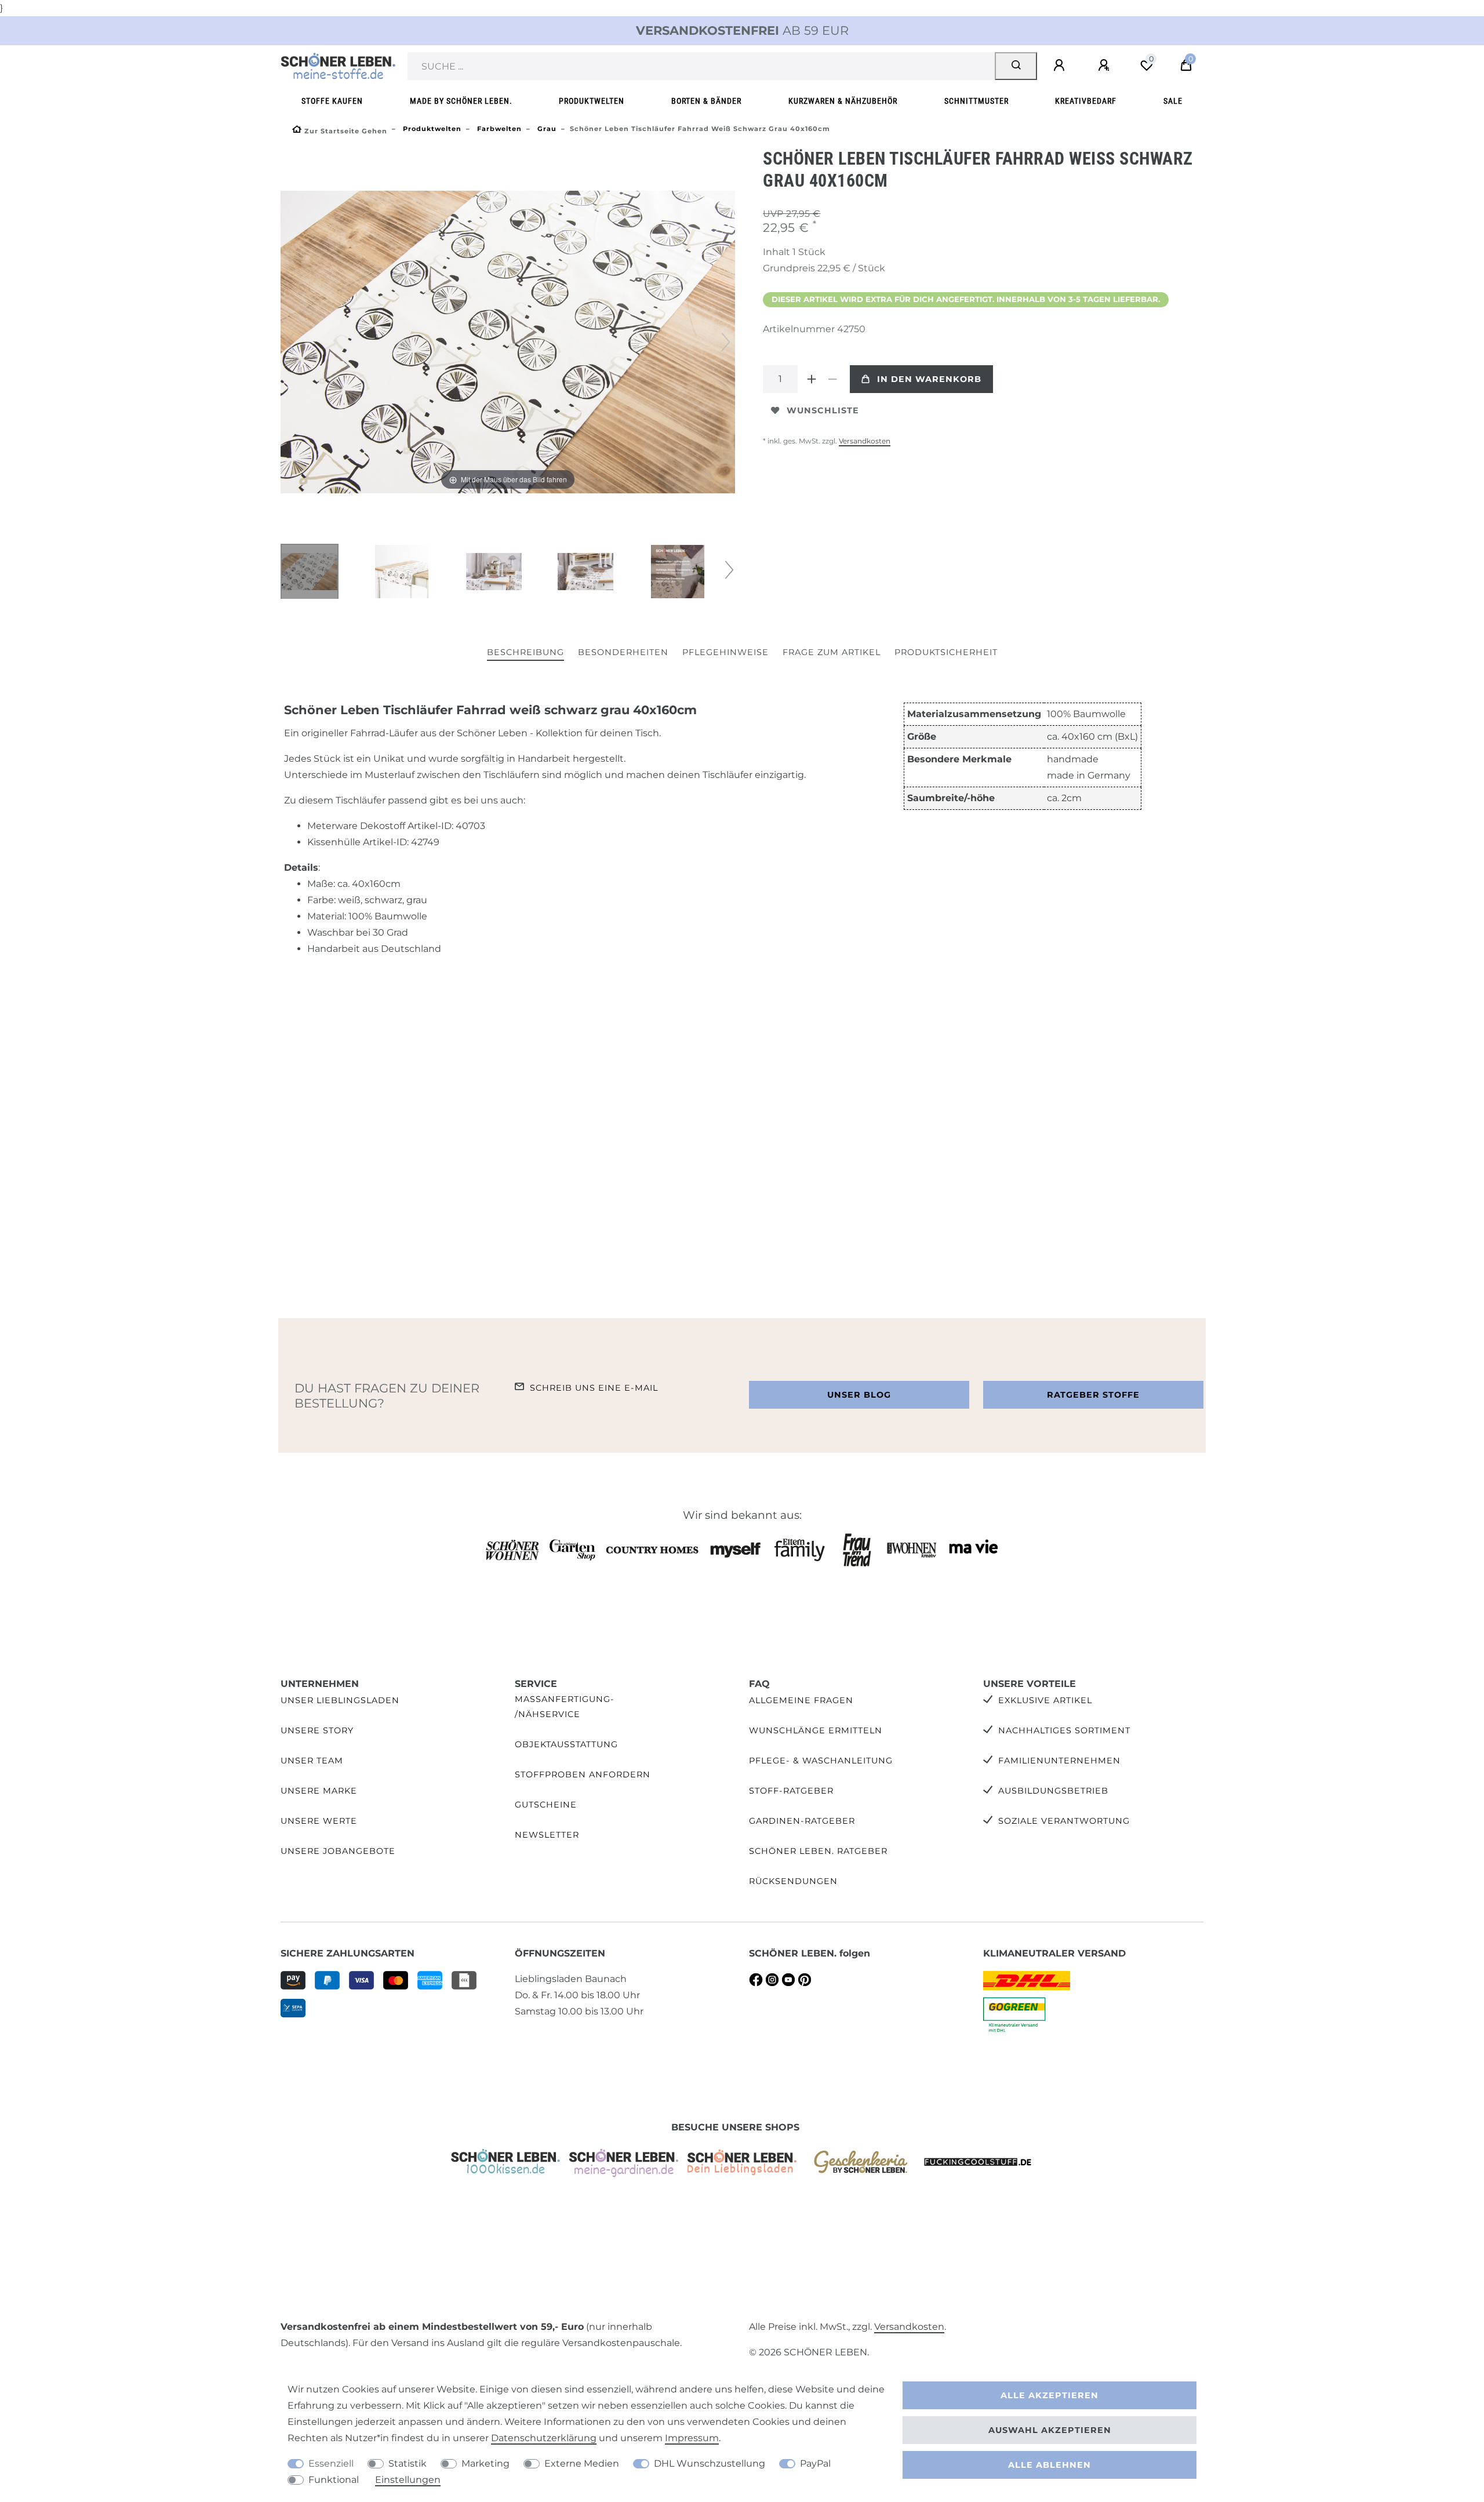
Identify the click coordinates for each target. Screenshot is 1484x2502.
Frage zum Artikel (832, 652)
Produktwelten (592, 101)
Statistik (408, 2463)
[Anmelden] (1061, 66)
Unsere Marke (319, 1791)
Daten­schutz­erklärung (544, 2438)
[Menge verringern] (832, 379)
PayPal (815, 2463)
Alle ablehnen (1050, 2465)
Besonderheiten (623, 652)
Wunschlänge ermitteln (816, 1730)
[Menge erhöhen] (812, 379)
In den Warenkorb (929, 379)
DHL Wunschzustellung (710, 2463)
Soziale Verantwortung (1064, 1821)
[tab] (525, 653)
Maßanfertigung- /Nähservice (565, 1706)
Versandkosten (865, 441)
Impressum (692, 2438)
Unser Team (312, 1761)
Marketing (485, 2463)
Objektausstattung (566, 1744)
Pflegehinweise (725, 652)
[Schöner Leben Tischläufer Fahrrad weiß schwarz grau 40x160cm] (310, 573)
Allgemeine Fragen (801, 1700)
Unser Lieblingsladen (340, 1700)
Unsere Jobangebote (338, 1851)
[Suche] (1016, 66)
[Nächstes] (726, 342)
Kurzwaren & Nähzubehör (843, 101)
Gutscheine (546, 1805)
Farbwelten (498, 129)
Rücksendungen (793, 1881)
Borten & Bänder (706, 101)
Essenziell (331, 2463)
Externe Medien (582, 2463)
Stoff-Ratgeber (791, 1791)
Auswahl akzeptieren (1050, 2430)
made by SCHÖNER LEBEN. (461, 101)
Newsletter (547, 1835)
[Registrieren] (1105, 66)
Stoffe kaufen (332, 101)
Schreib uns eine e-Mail (594, 1388)
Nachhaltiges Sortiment (1064, 1730)
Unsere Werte (319, 1821)
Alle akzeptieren (1050, 2395)
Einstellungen (408, 2480)
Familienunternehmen (1059, 1761)
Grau (546, 129)
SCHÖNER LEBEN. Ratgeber (818, 1851)
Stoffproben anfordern (583, 1774)
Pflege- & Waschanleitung (821, 1761)
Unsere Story (317, 1730)
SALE (1173, 101)
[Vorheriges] (290, 342)
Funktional (334, 2480)
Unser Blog (859, 1395)
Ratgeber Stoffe (1093, 1395)
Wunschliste (823, 410)
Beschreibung (525, 652)
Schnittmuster (976, 101)
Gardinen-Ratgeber (802, 1821)
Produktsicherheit (946, 652)
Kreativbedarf (1086, 101)
